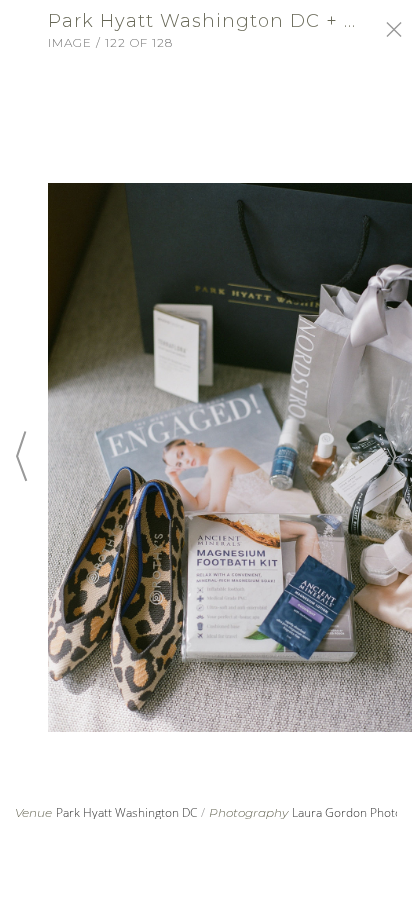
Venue (33, 813)
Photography (248, 813)
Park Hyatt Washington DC (126, 812)
